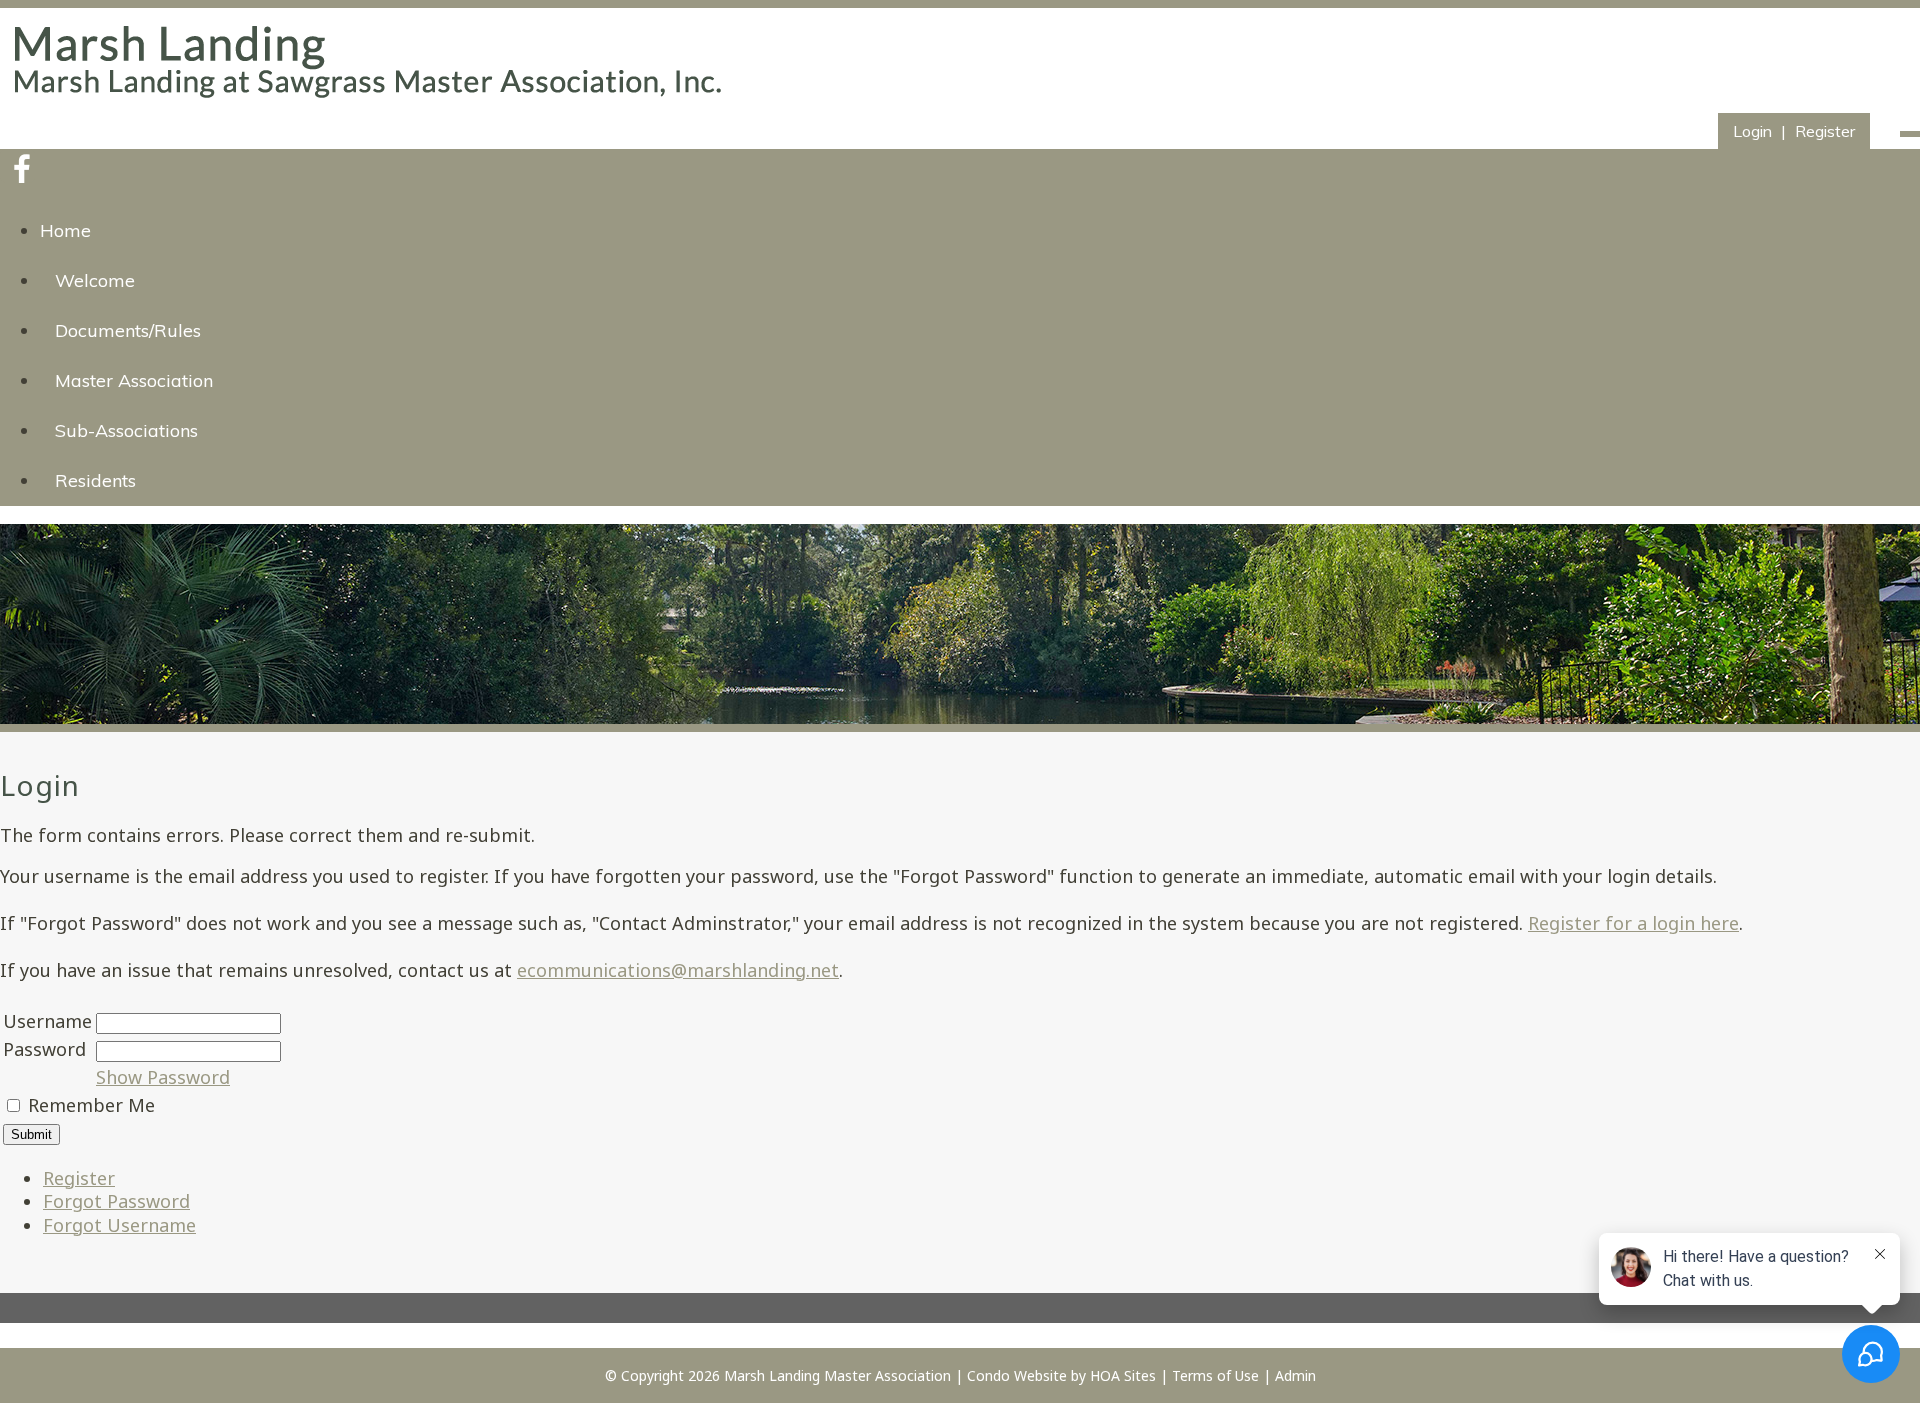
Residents (95, 480)
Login (1752, 131)
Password (44, 1049)
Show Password (163, 1077)
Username (47, 1021)
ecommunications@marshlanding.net (678, 970)
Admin (1295, 1375)
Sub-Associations (126, 430)
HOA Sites (1123, 1375)
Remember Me (91, 1105)
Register (1825, 131)
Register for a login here (1633, 923)
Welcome (95, 280)
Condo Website (1017, 1375)
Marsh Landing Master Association (837, 1375)
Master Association (134, 380)
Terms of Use (1215, 1375)
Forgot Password (116, 1201)
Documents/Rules (128, 330)
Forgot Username (119, 1225)
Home (65, 230)
